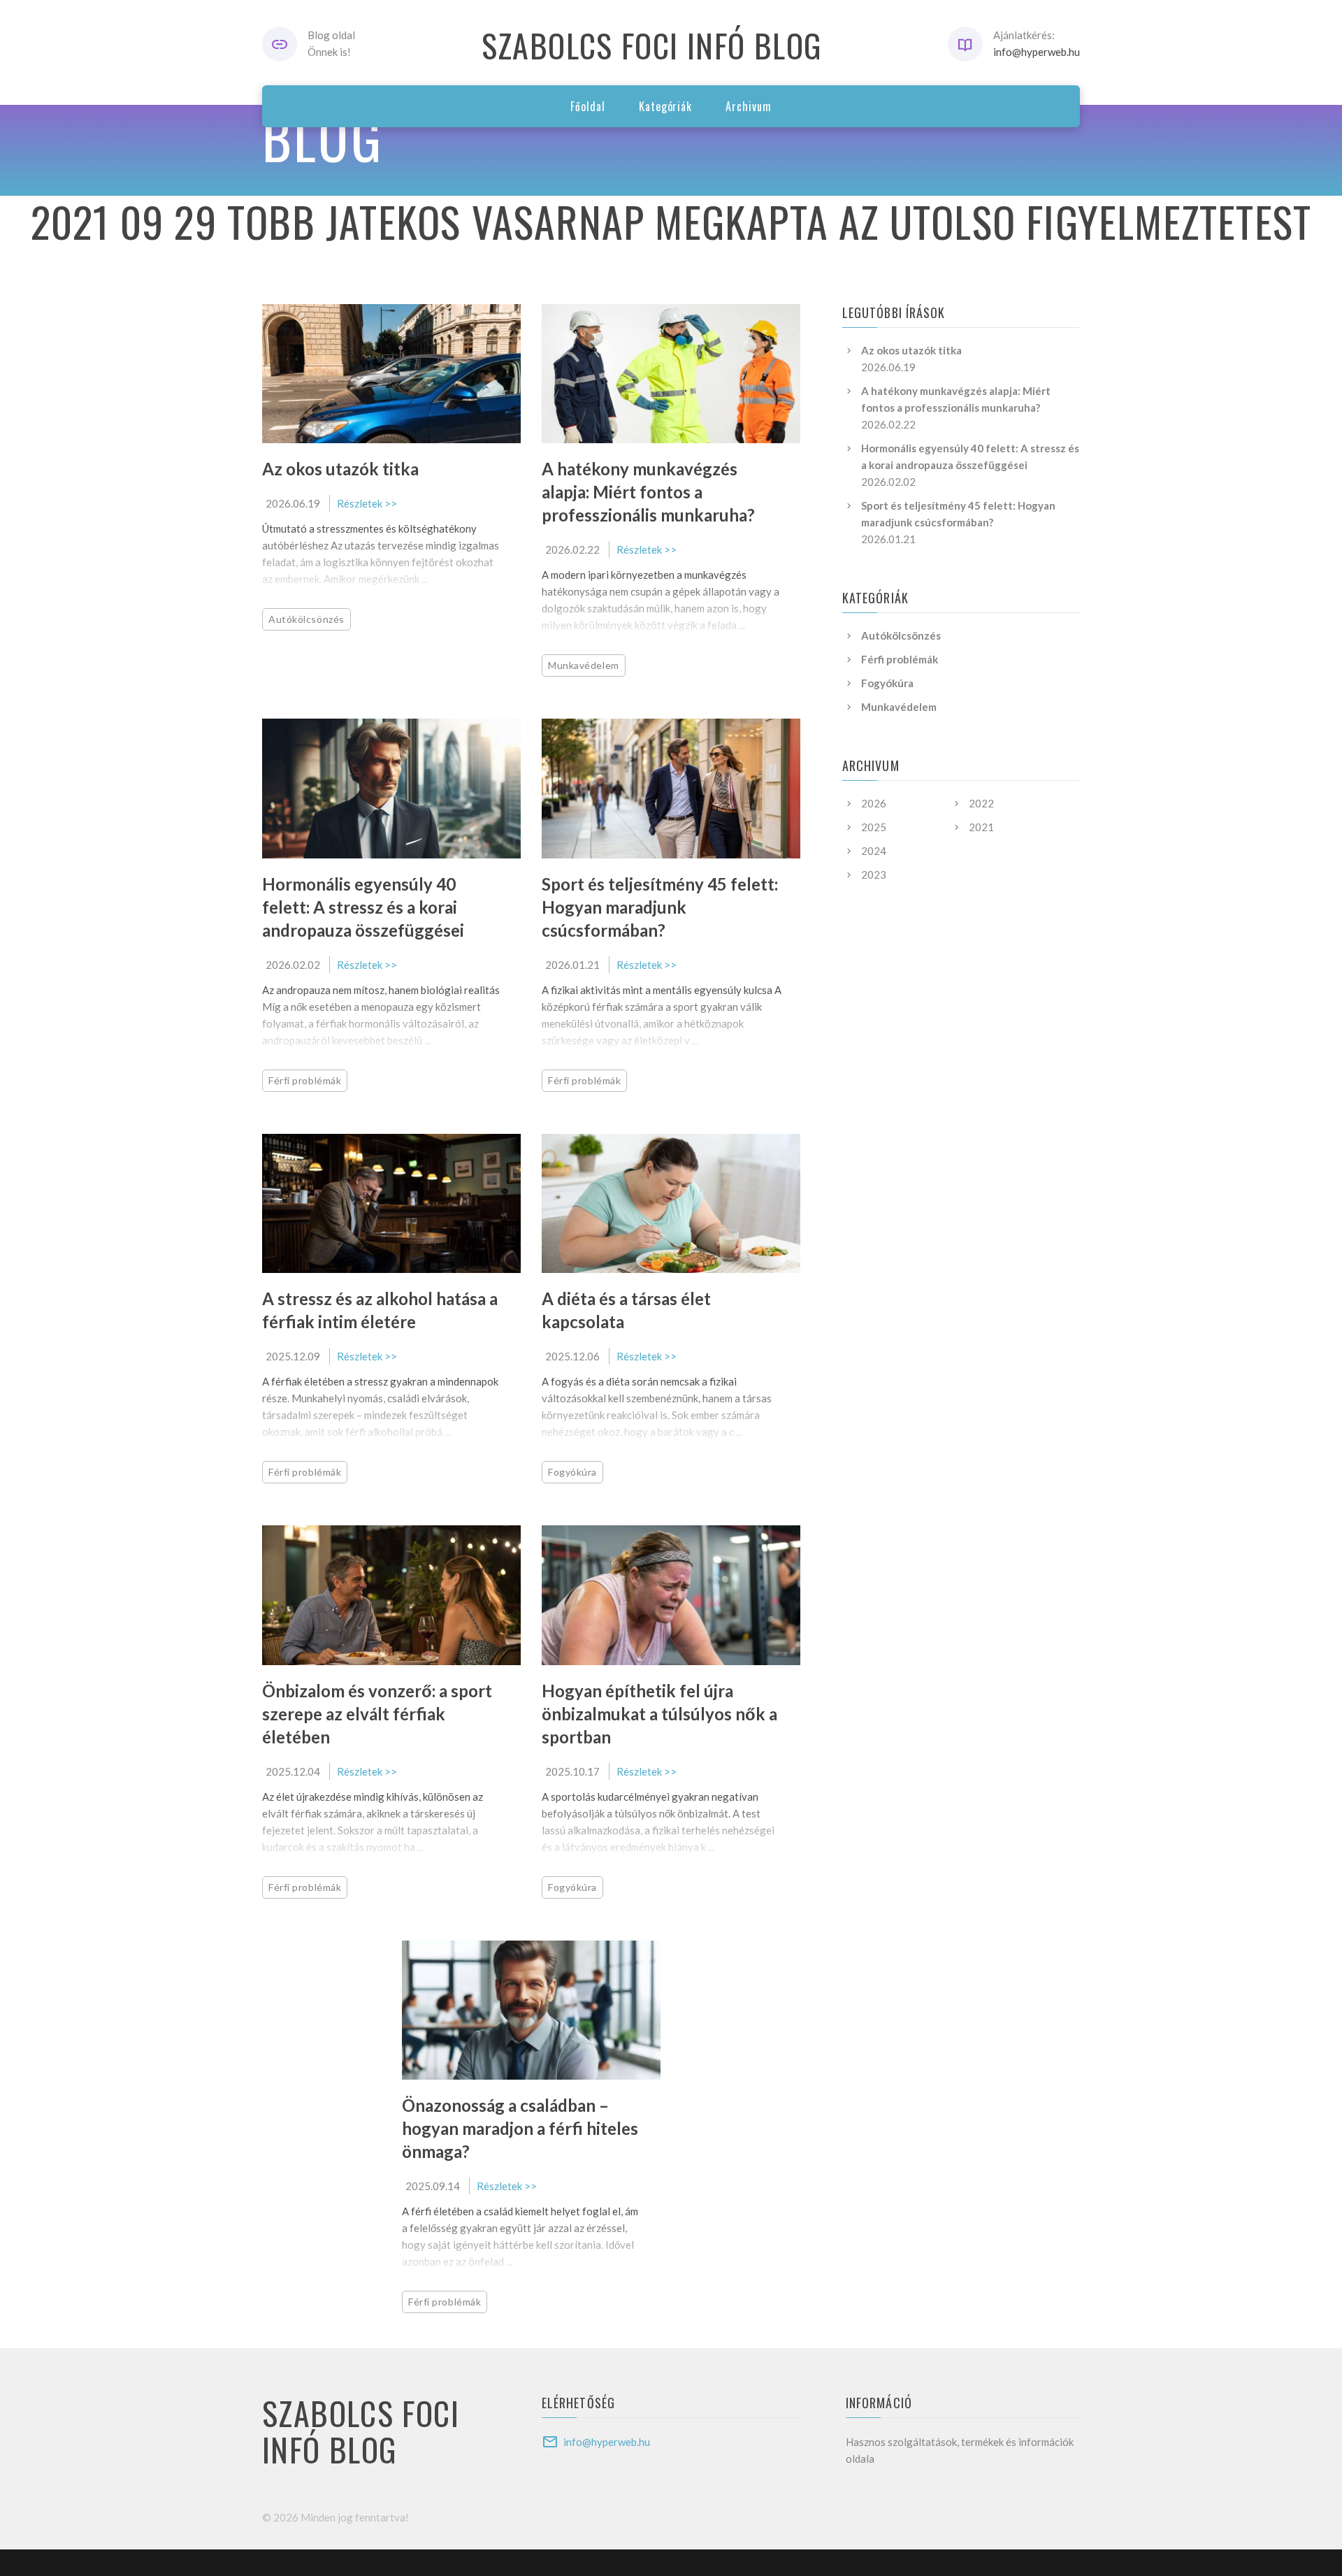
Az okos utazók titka (340, 469)
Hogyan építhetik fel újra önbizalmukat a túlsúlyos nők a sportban (659, 1714)
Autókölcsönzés (306, 619)
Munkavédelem (584, 665)
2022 (981, 803)
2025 (874, 827)
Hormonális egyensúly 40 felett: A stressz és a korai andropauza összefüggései (363, 907)
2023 (874, 875)
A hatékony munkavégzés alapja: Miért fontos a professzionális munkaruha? (648, 492)
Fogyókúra (572, 1472)
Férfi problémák (305, 1080)
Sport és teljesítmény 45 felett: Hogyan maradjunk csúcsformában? (660, 907)
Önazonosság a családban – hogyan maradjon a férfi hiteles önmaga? (520, 2128)
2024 (874, 851)
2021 (981, 827)
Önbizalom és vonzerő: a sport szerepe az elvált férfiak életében (377, 1714)
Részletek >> (367, 503)
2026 (874, 803)
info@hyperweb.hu (1037, 52)
